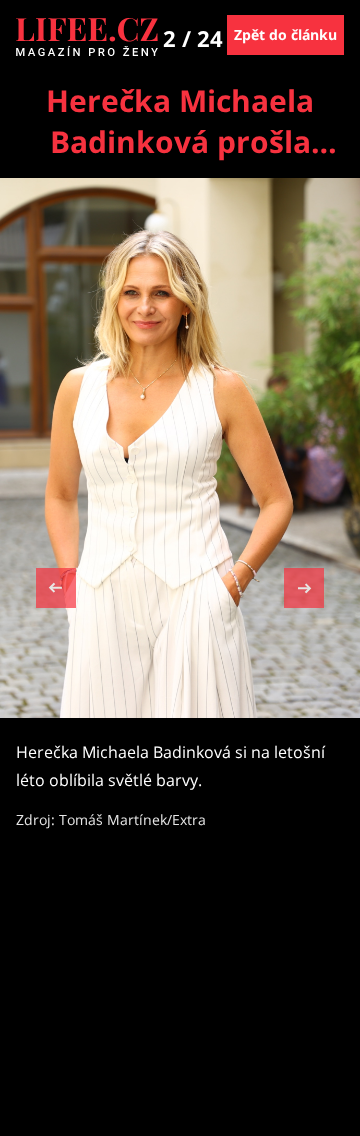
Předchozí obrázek (56, 590)
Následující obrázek (304, 585)
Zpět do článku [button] (285, 34)
